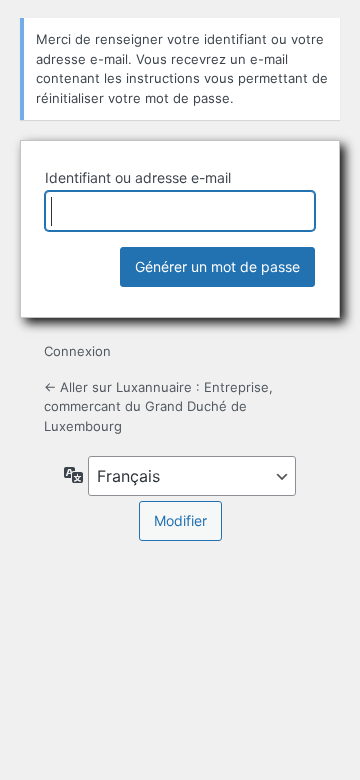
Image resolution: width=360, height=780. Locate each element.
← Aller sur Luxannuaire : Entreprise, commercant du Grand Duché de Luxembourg (158, 406)
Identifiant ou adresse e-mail (138, 177)
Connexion (77, 351)
